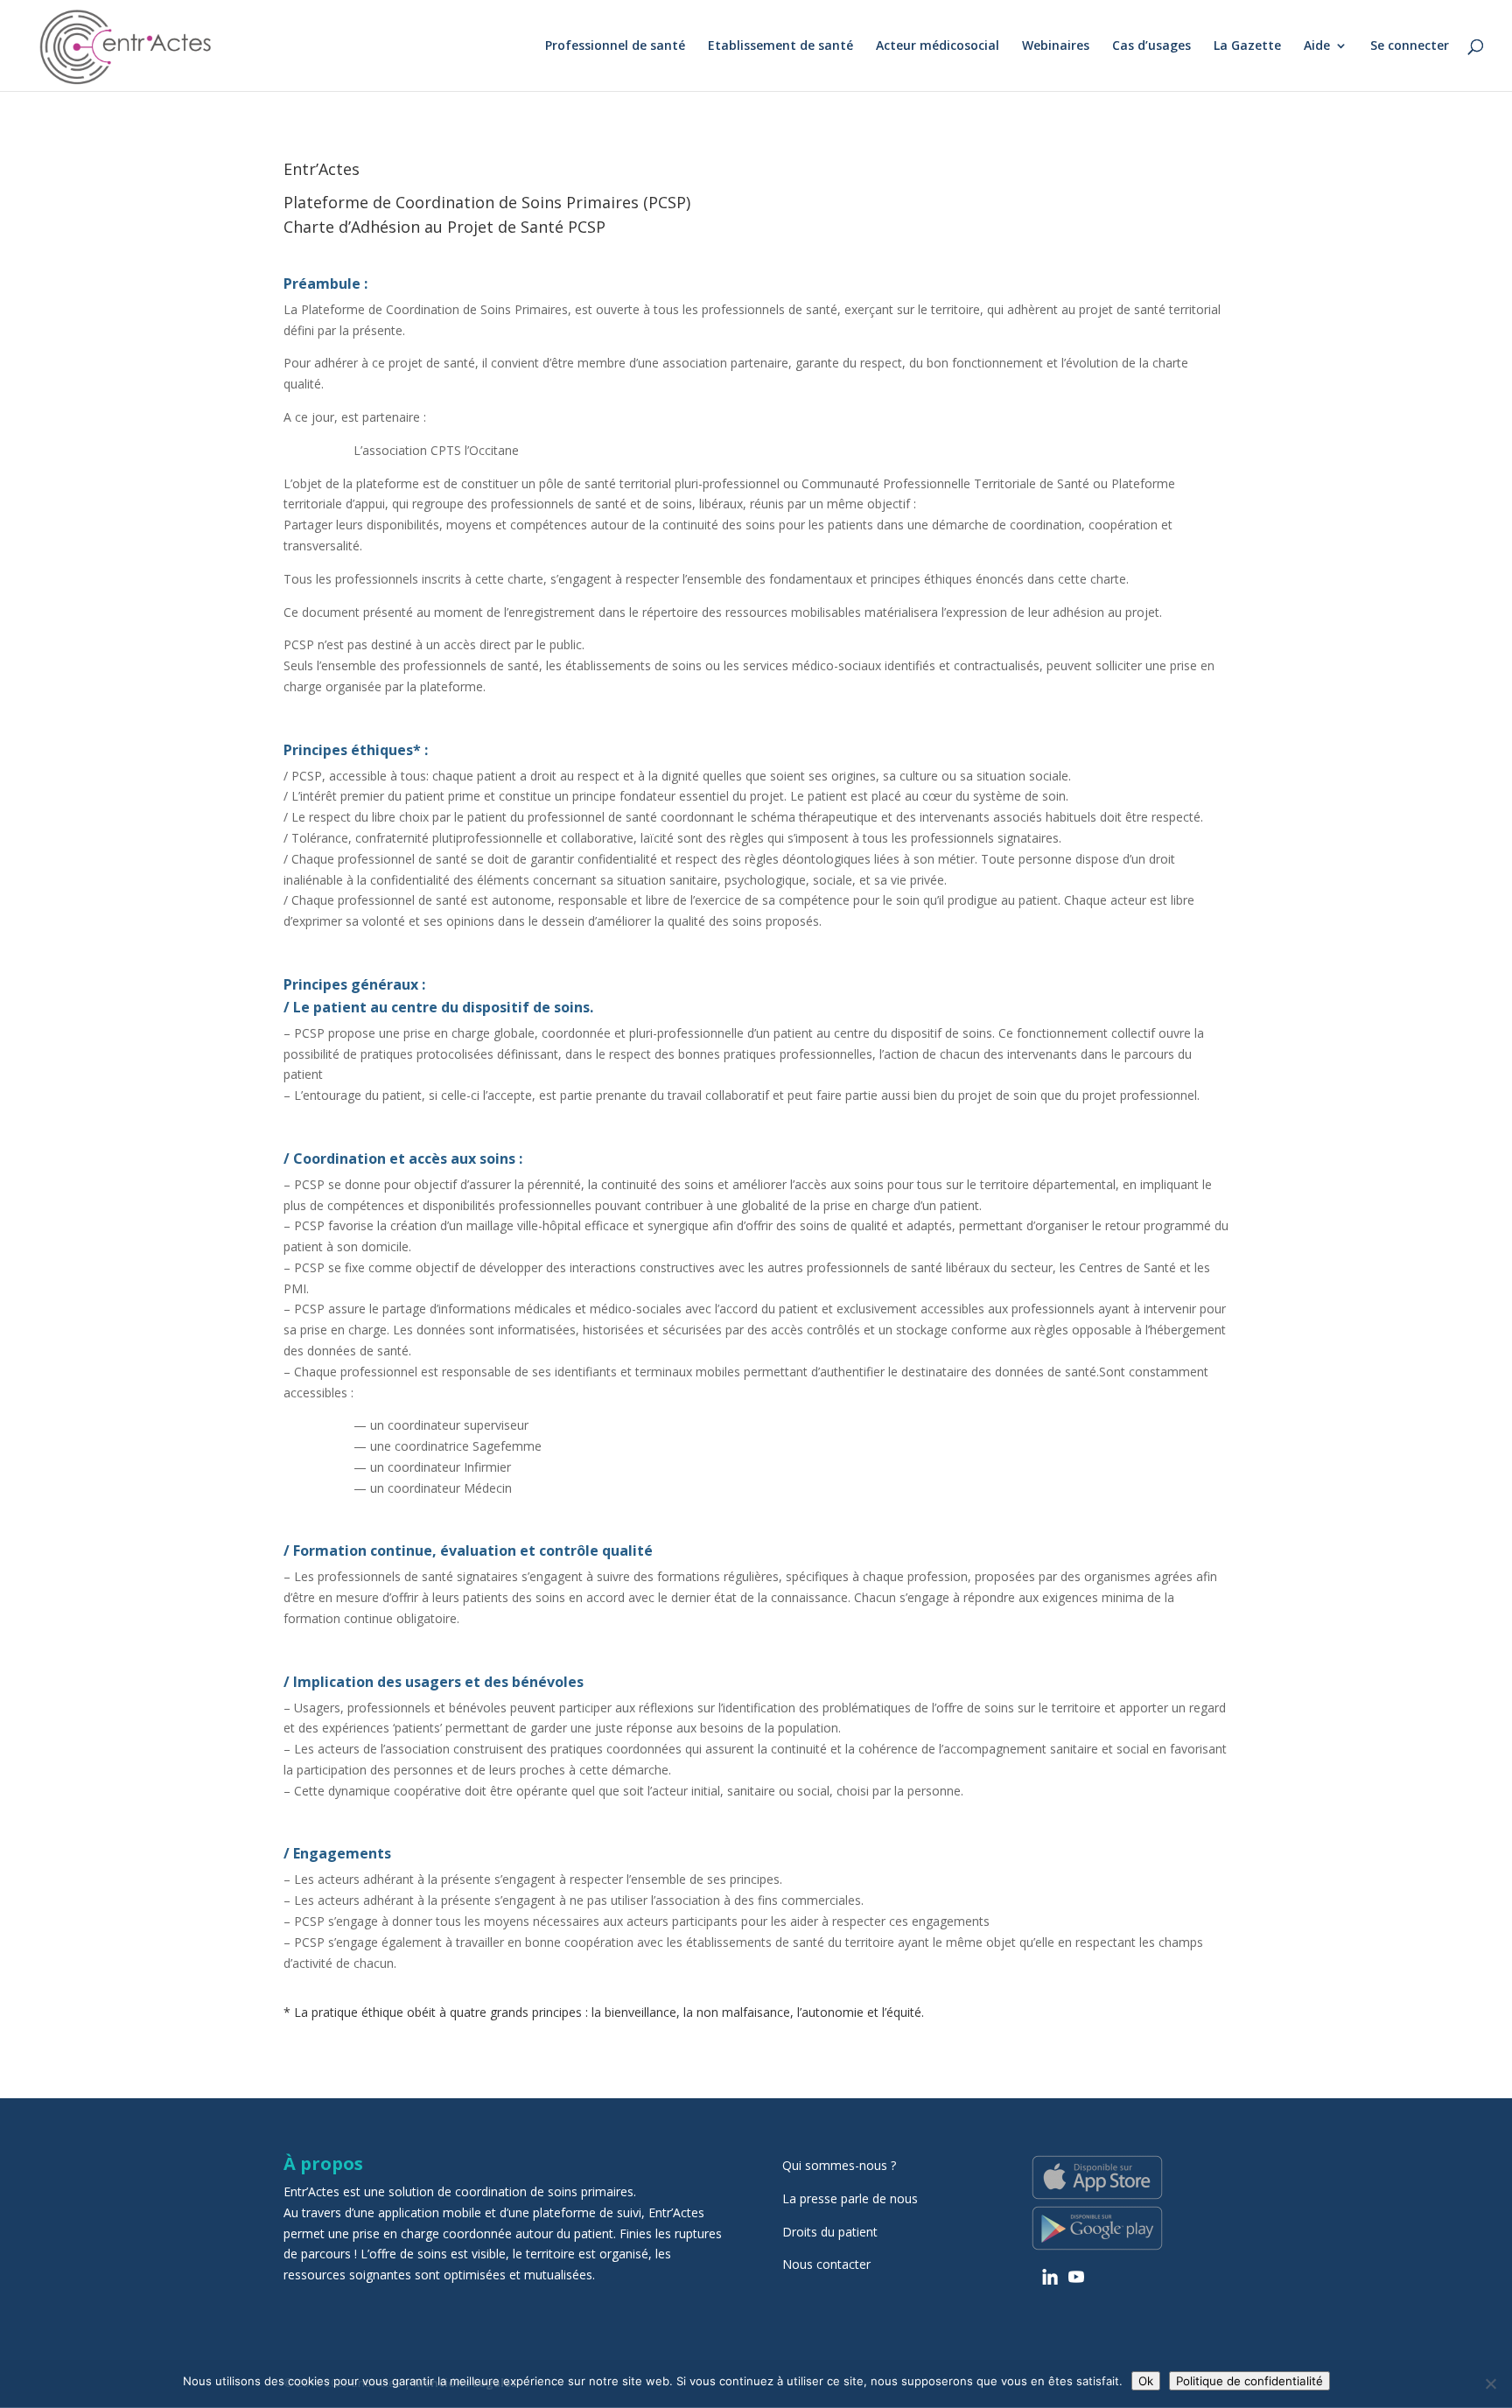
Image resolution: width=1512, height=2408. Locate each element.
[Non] (1490, 2383)
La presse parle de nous (850, 2198)
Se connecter (1410, 46)
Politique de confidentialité (1249, 2381)
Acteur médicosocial (938, 46)
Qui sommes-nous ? (839, 2165)
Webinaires (1056, 46)
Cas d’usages (1151, 46)
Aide (1317, 46)
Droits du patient (830, 2232)
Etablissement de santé (780, 46)
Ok (1146, 2381)
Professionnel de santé (615, 46)
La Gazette (1247, 46)
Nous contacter (826, 2264)
